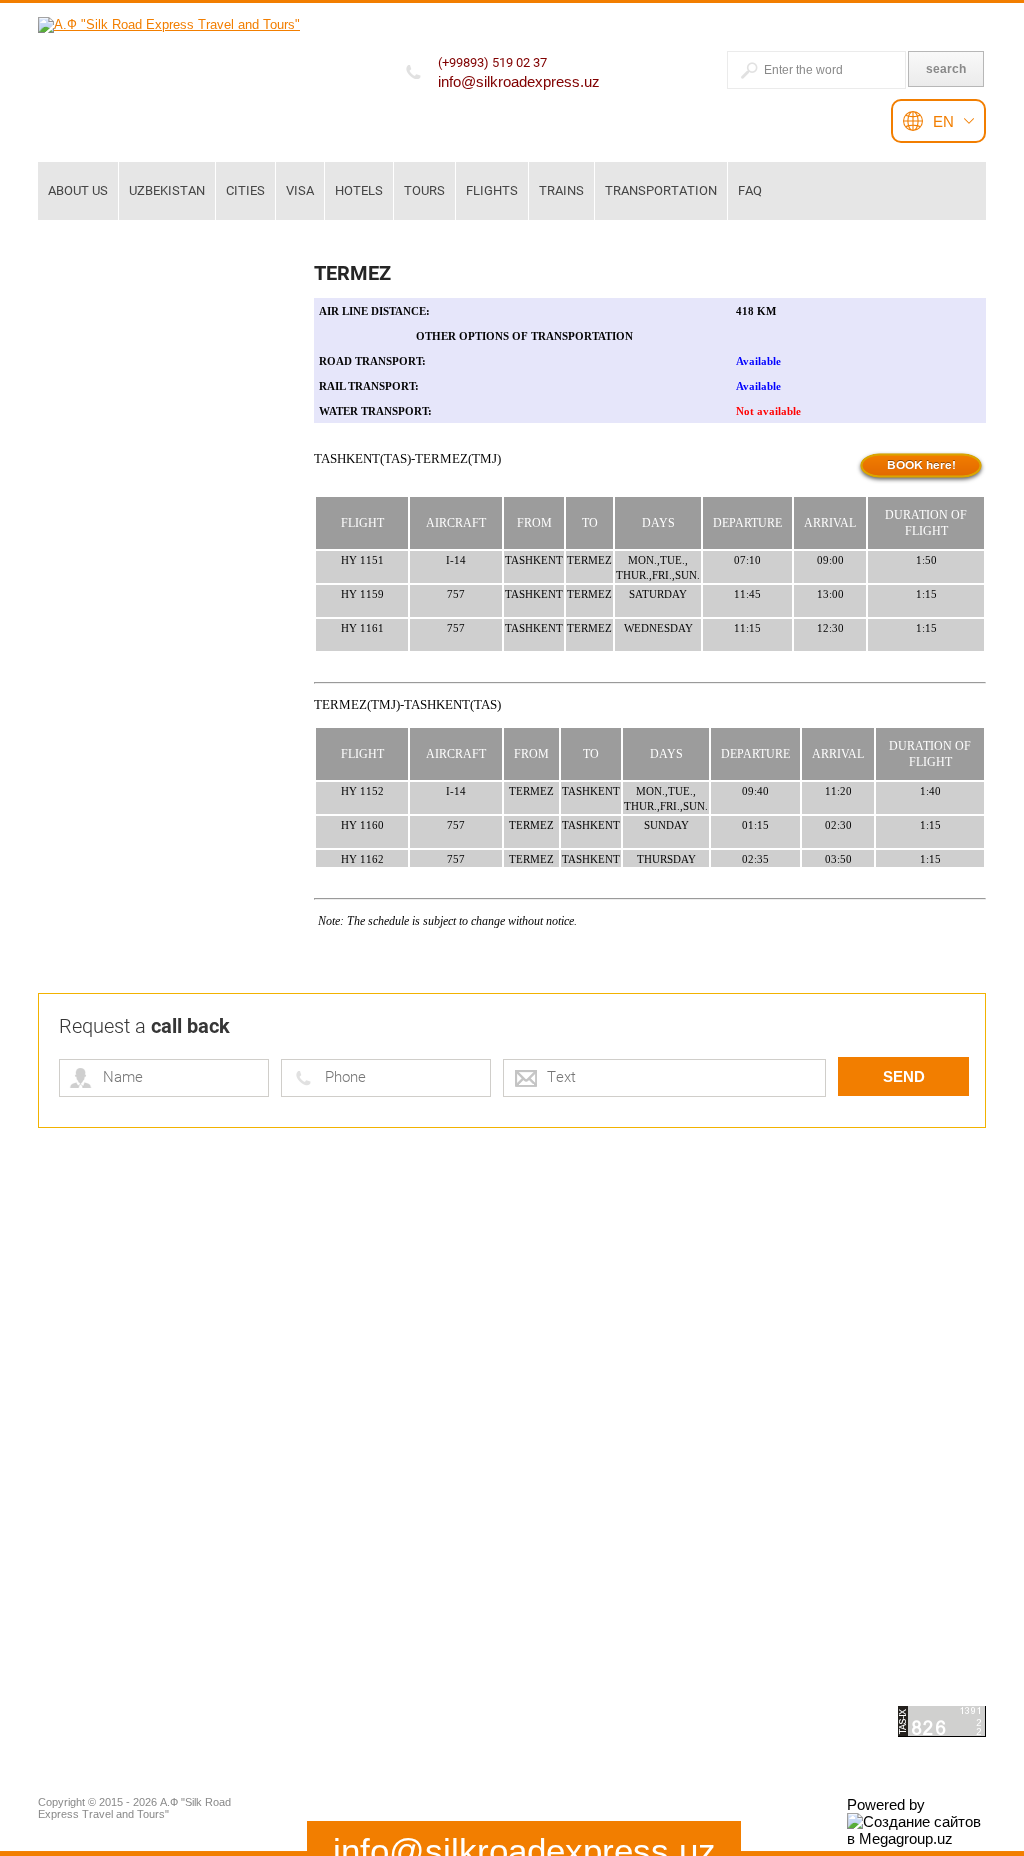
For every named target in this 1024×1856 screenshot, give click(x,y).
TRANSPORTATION (661, 190)
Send (904, 1076)
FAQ (750, 190)
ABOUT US (78, 190)
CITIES (245, 190)
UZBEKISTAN (167, 190)
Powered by (886, 1804)
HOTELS (359, 190)
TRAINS (561, 190)
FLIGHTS (492, 190)
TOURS (424, 190)
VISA (300, 190)
